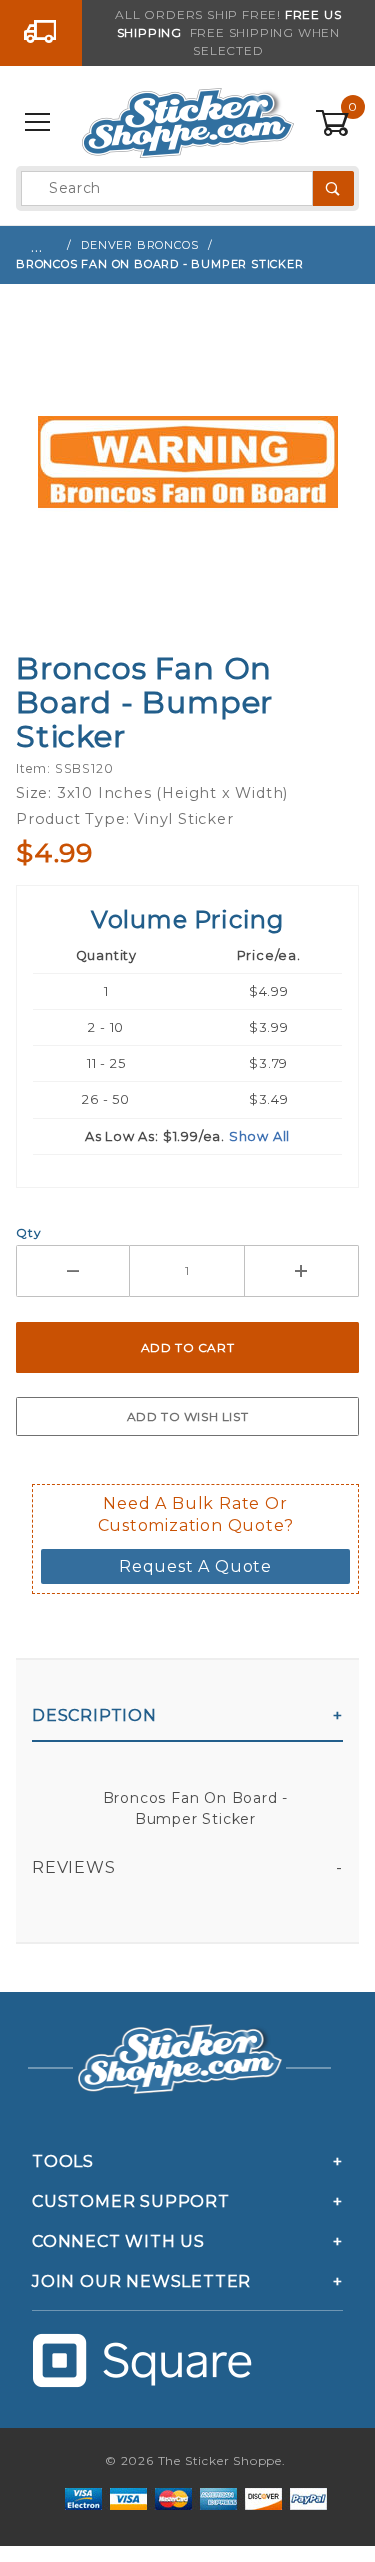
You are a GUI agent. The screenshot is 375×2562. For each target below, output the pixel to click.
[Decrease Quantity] (73, 1271)
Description (94, 1715)
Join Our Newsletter (141, 2281)
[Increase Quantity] (302, 1271)
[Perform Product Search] (333, 188)
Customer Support (131, 2201)
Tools (63, 2161)
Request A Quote (195, 1566)
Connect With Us (118, 2241)
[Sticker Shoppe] (187, 122)
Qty (28, 1232)
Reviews (74, 1867)
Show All (259, 1136)
